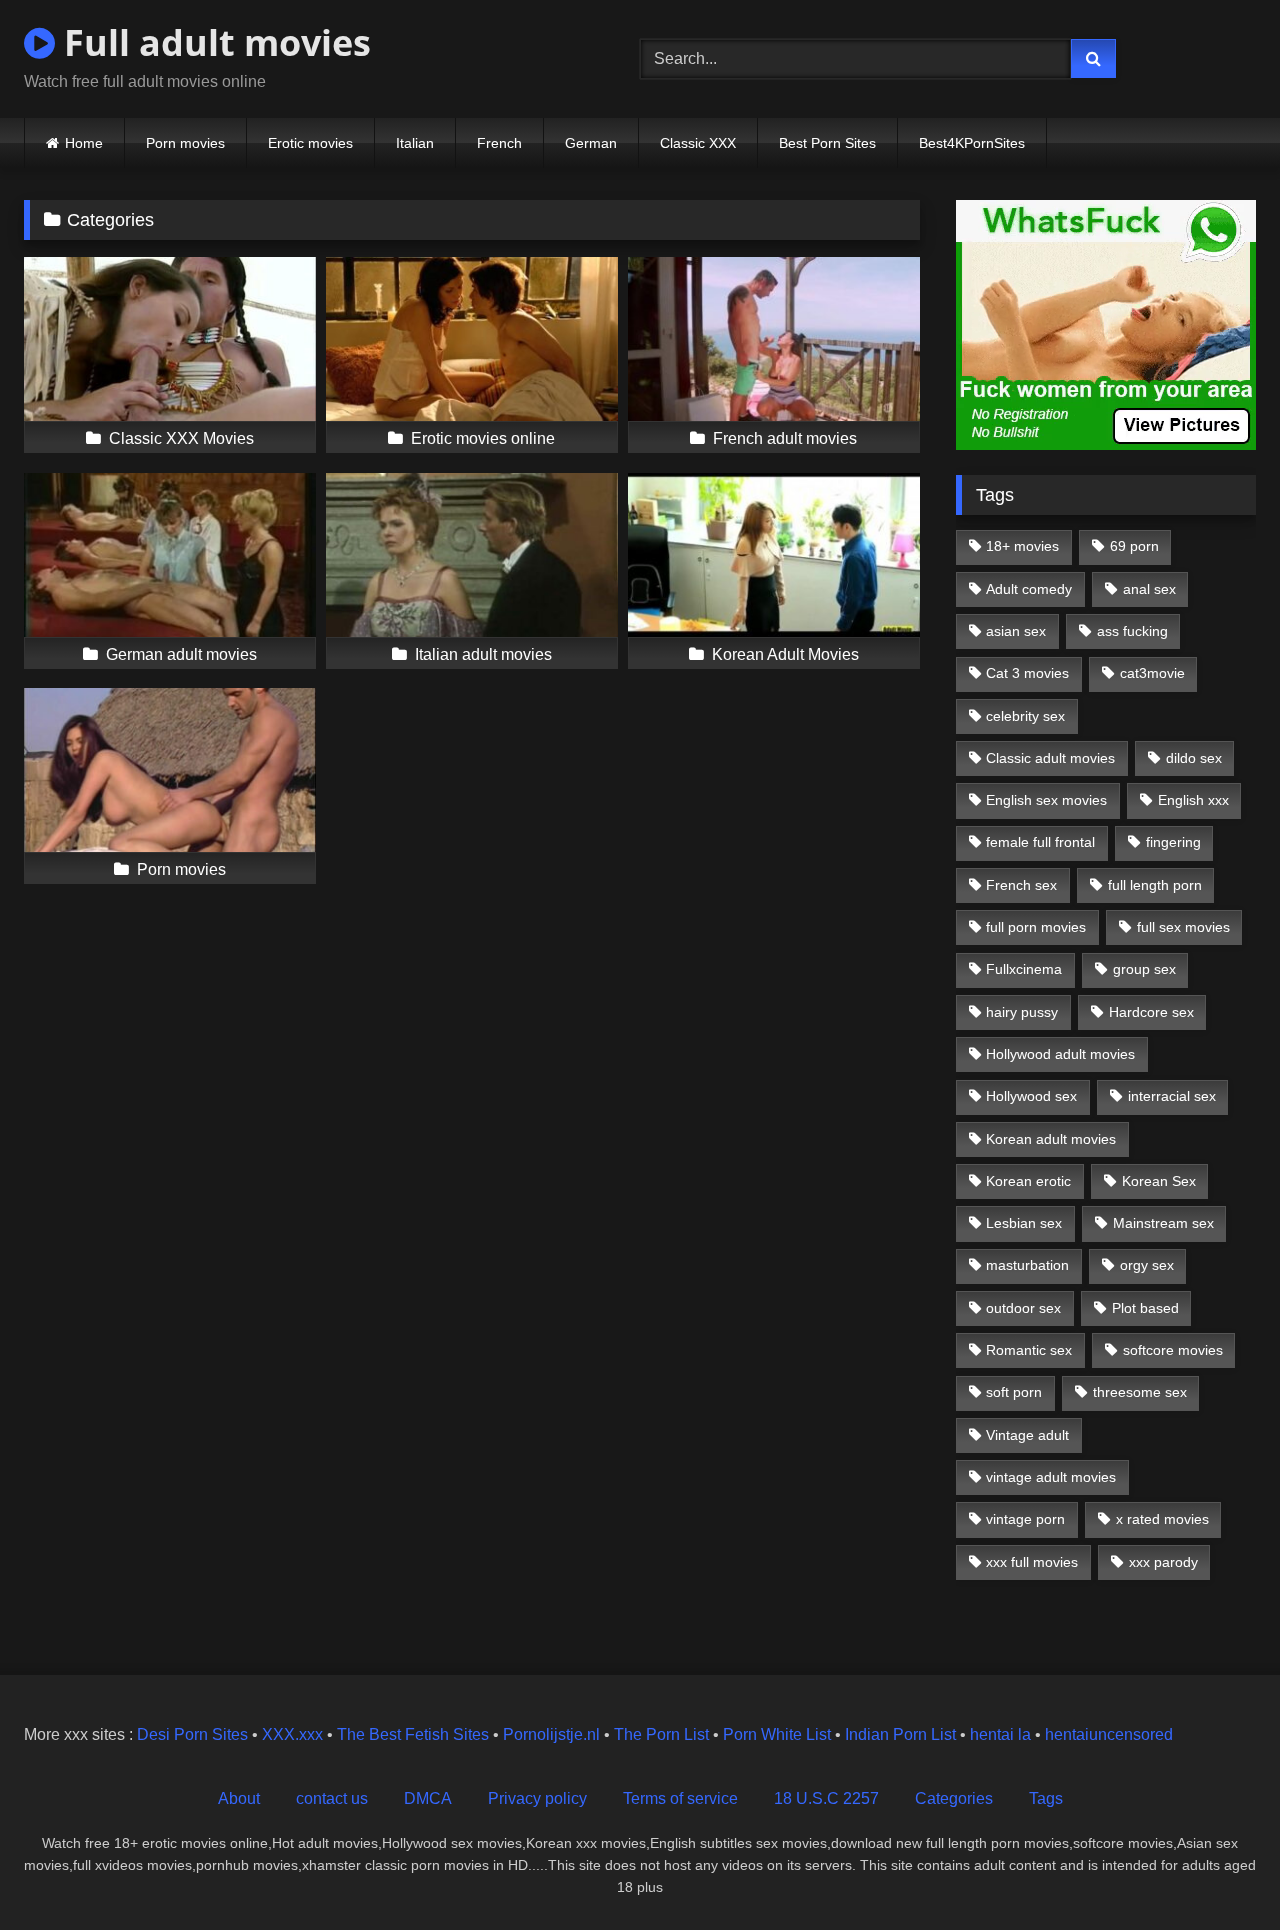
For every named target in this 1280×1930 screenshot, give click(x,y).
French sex (1021, 885)
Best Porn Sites (827, 143)
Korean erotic (1028, 1181)
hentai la (1000, 1734)
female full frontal (1040, 842)
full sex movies (1183, 927)
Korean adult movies (1051, 1139)
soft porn (1014, 1392)
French (499, 143)
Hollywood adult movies (1060, 1054)
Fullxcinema (1024, 969)
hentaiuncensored (1109, 1734)
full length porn (1155, 885)
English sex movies (1046, 800)
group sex (1144, 969)
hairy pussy (1022, 1012)
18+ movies (1022, 546)
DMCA (428, 1798)
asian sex (1016, 631)
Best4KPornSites (972, 143)
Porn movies (185, 143)
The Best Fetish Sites (413, 1734)
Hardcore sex (1151, 1012)
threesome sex (1140, 1392)
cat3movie (1152, 673)
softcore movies (1173, 1350)
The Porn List (661, 1734)
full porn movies (1036, 927)
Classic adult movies (1050, 758)
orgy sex (1147, 1265)
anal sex (1149, 589)
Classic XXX (698, 143)
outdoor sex (1023, 1308)
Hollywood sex (1031, 1096)
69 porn (1134, 546)
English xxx (1193, 800)
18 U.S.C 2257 (826, 1798)
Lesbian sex (1024, 1223)
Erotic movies (310, 143)
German (591, 143)
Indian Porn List (900, 1734)
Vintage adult (1027, 1435)
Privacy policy (537, 1798)
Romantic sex (1029, 1350)
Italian (415, 143)
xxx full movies (1032, 1562)
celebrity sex (1025, 716)
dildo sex (1194, 758)
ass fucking (1132, 631)
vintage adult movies (1051, 1477)
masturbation (1027, 1265)
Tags (1046, 1798)
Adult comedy (1029, 589)
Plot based (1145, 1308)
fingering (1173, 842)
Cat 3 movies (1027, 673)
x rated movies (1162, 1519)
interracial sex (1172, 1096)
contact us (332, 1798)
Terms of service (680, 1798)
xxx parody (1163, 1562)
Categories (954, 1798)
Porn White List (777, 1734)
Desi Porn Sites (192, 1734)
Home (84, 143)
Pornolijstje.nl (551, 1734)
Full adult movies (213, 42)
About (239, 1798)
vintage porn (1025, 1519)
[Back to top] (1218, 1870)
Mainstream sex (1163, 1223)
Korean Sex (1159, 1181)
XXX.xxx (292, 1734)
